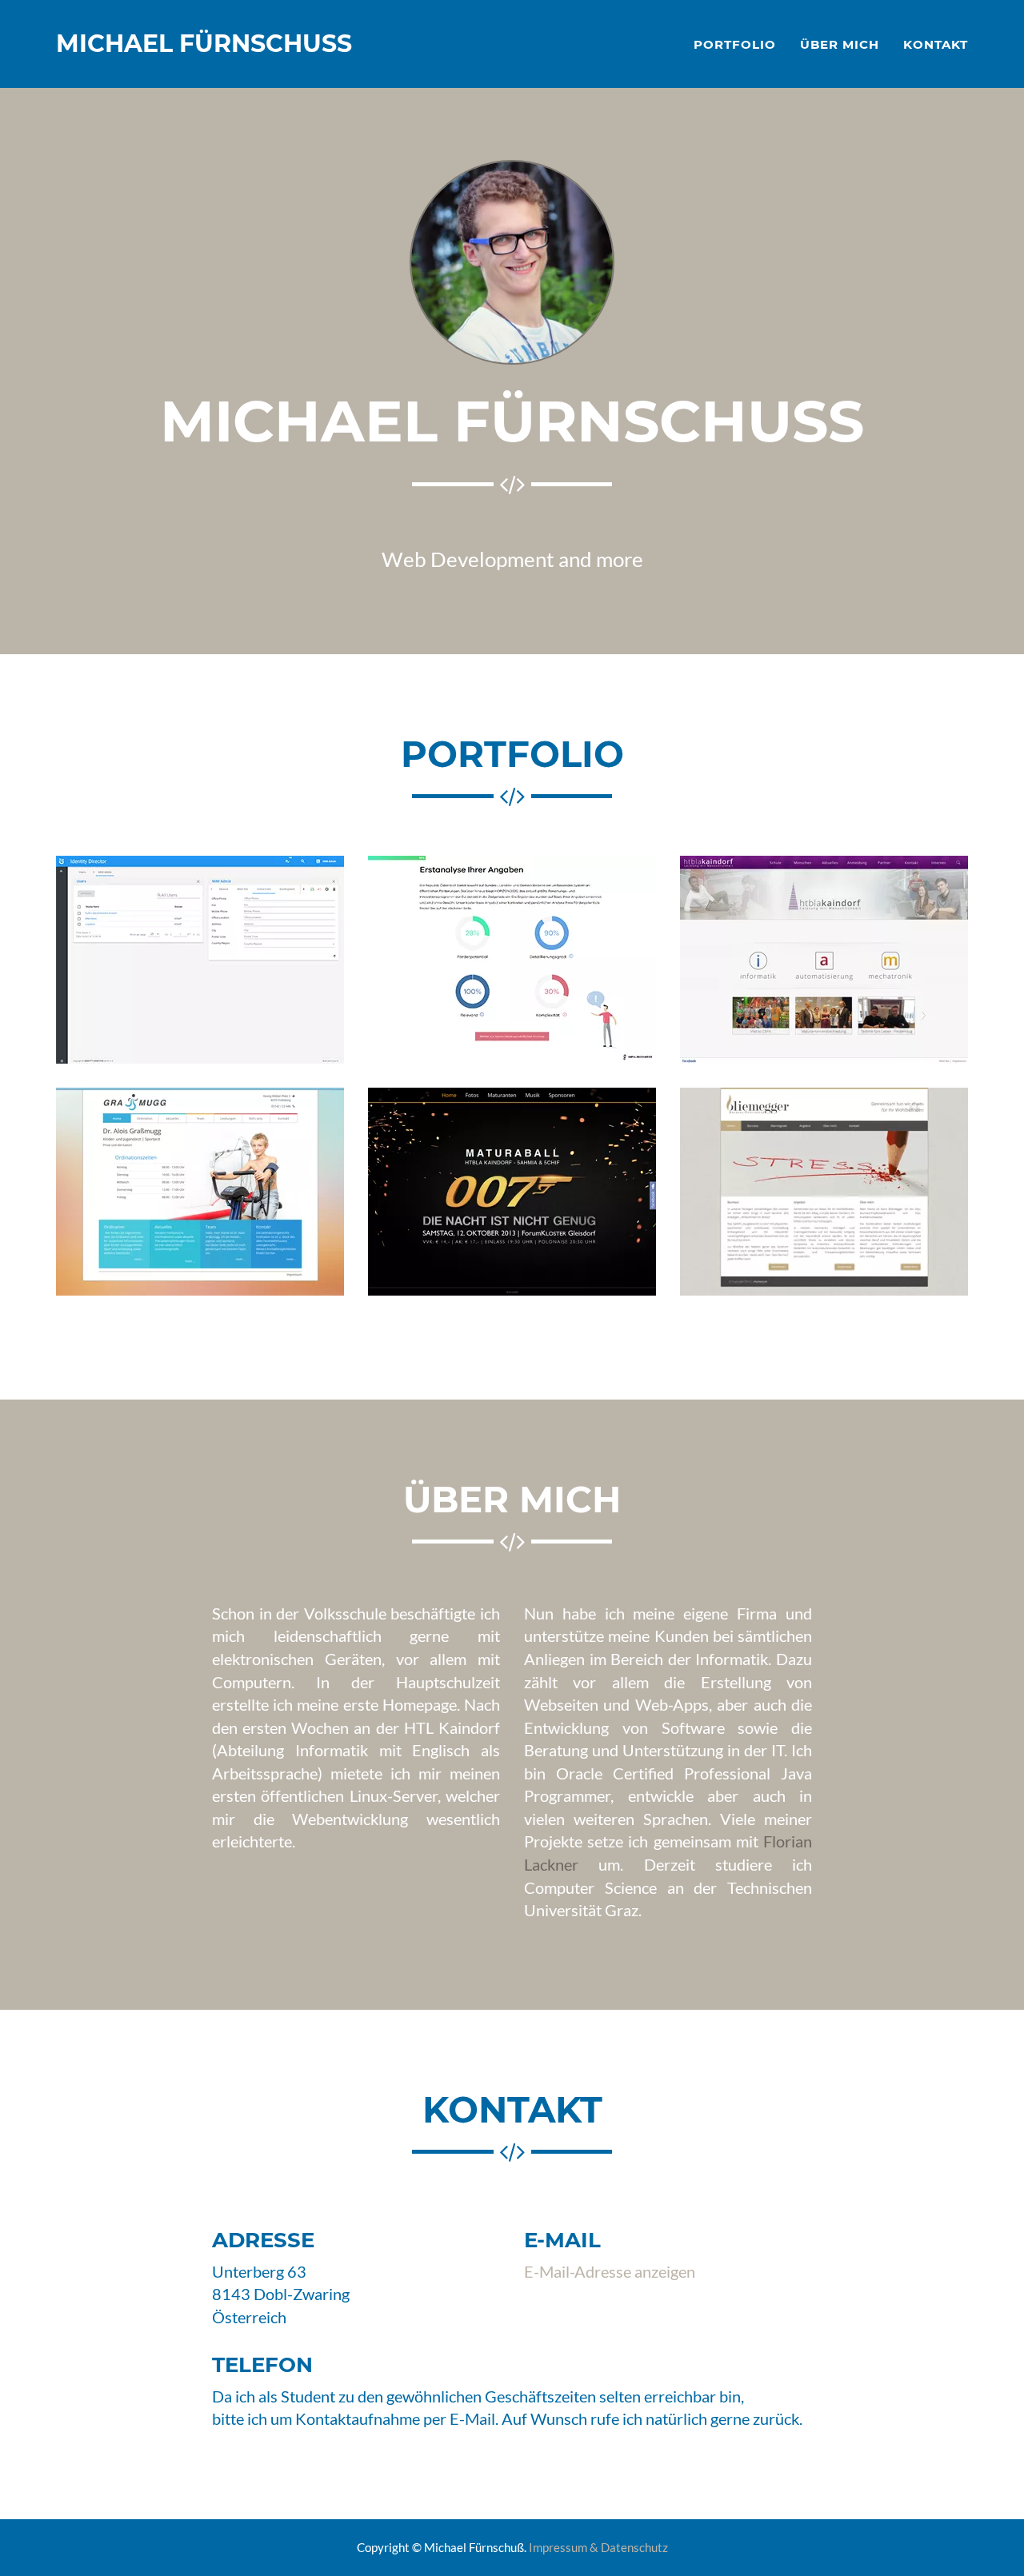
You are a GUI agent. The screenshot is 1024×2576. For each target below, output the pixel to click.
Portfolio (735, 44)
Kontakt (936, 44)
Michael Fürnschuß (204, 44)
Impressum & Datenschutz (598, 2547)
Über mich (840, 44)
